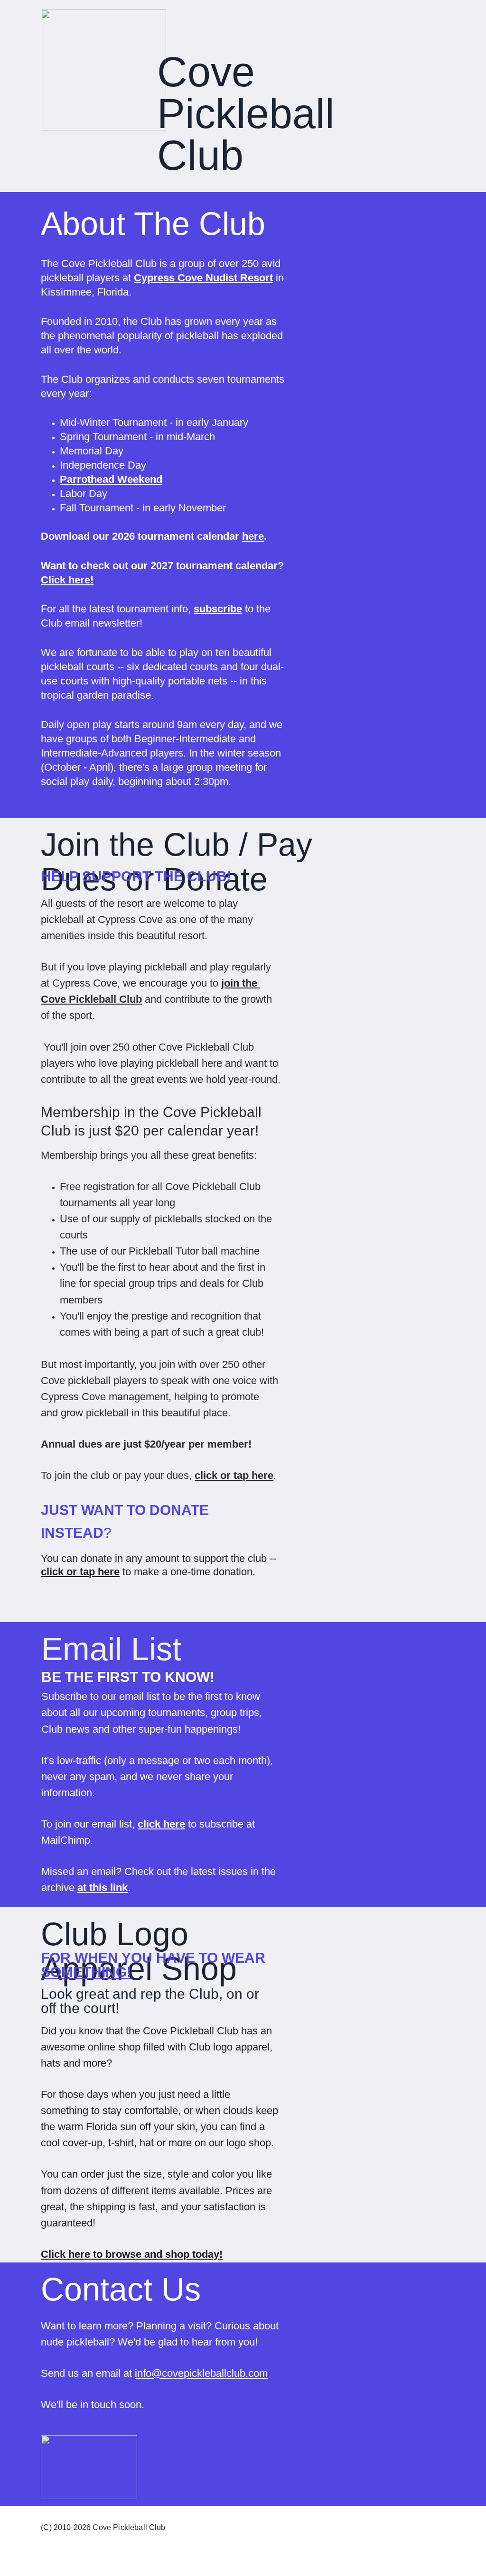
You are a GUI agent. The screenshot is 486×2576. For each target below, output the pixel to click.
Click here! (67, 580)
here (253, 536)
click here (161, 1824)
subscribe (218, 609)
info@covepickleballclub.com (201, 2373)
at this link (103, 1888)
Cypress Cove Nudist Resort (203, 278)
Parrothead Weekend (111, 479)
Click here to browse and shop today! (132, 2254)
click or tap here (234, 1475)
